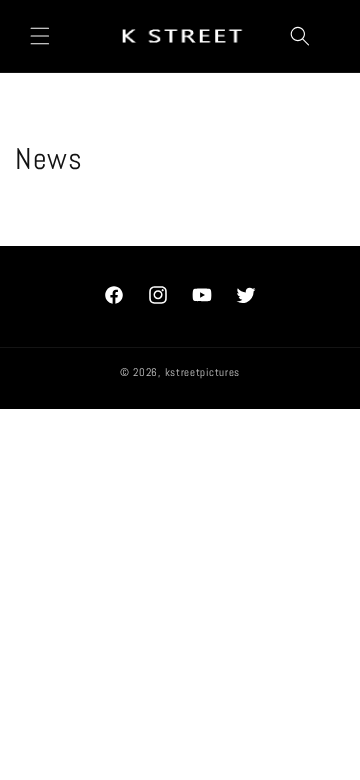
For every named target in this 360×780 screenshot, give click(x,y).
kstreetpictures (203, 372)
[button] (40, 36)
